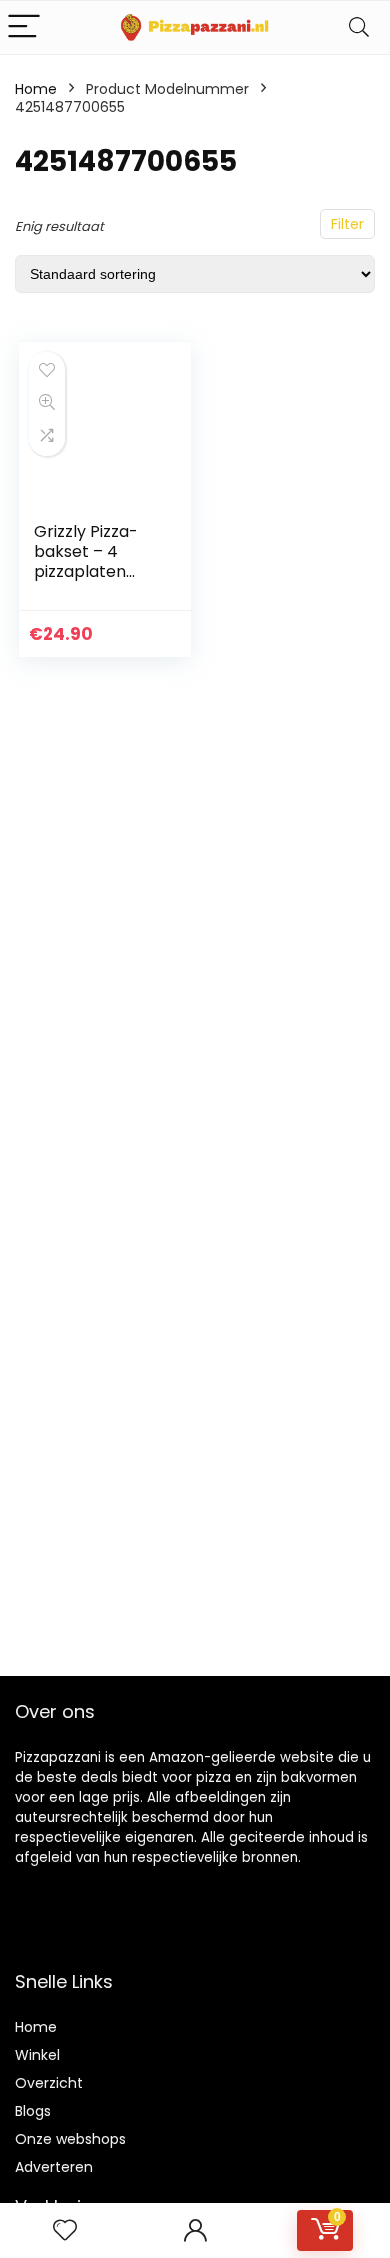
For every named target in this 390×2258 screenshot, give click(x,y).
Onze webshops (70, 2139)
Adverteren (54, 2167)
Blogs (33, 2111)
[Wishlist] (65, 2230)
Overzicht (49, 2083)
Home (36, 89)
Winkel (37, 2055)
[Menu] (24, 27)
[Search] (359, 27)
